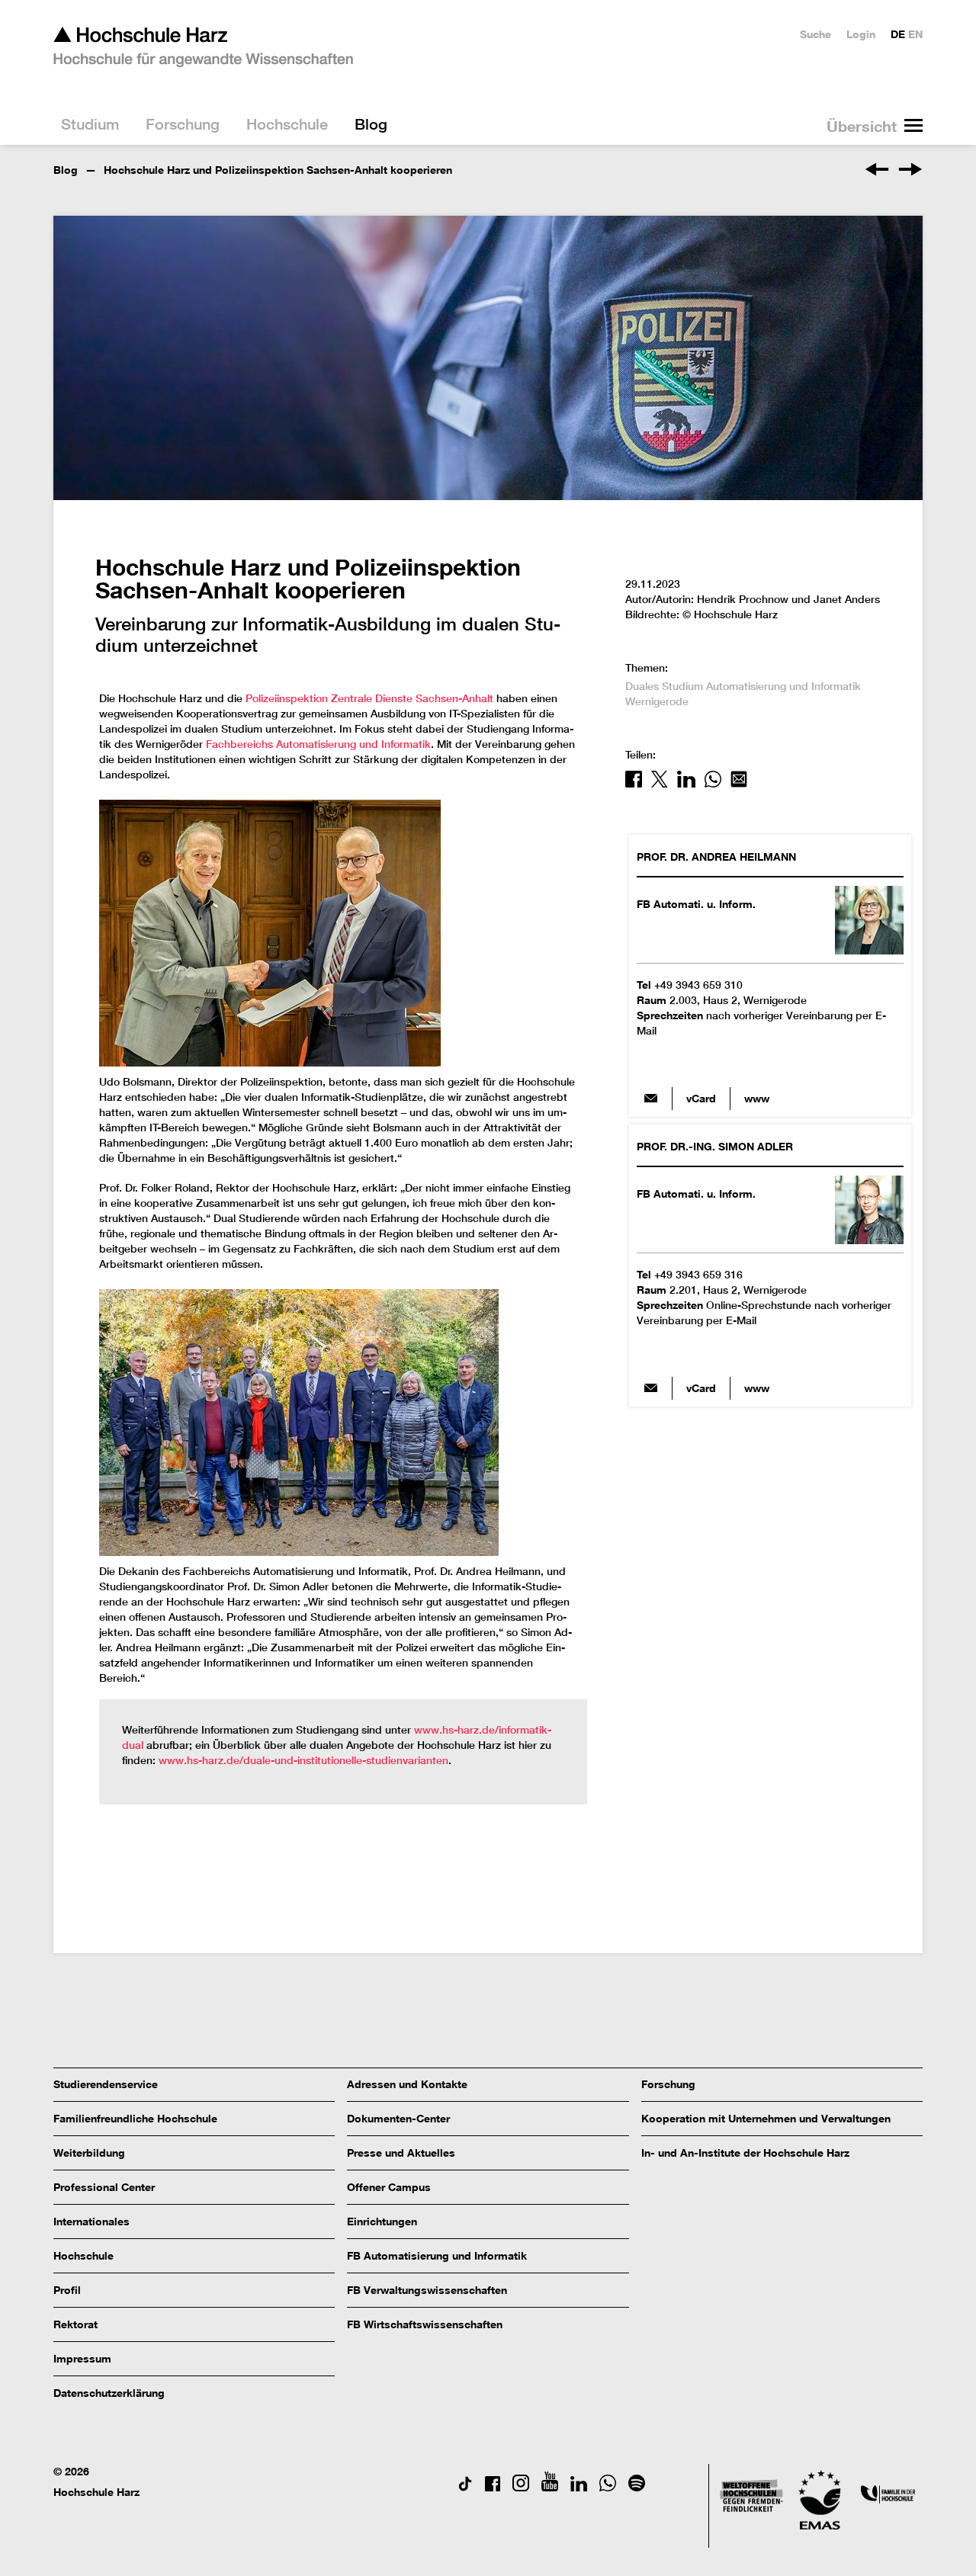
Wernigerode (657, 701)
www (757, 1098)
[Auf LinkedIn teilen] (686, 784)
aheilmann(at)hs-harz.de (650, 1099)
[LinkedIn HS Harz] (579, 2487)
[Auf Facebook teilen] (634, 784)
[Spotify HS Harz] (637, 2487)
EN (915, 34)
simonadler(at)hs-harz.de (650, 1388)
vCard (701, 1098)
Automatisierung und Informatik (783, 686)
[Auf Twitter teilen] (660, 784)
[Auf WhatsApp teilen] (713, 784)
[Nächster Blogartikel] (910, 172)
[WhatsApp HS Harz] (608, 2487)
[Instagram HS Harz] (521, 2487)
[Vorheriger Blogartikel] (878, 172)
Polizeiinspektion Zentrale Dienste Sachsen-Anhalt (369, 698)
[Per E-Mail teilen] (739, 784)
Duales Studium (664, 686)
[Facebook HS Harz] (493, 2487)
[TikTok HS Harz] (465, 2487)
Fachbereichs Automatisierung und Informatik (318, 744)
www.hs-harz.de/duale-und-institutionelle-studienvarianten (303, 1760)
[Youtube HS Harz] (550, 2487)
